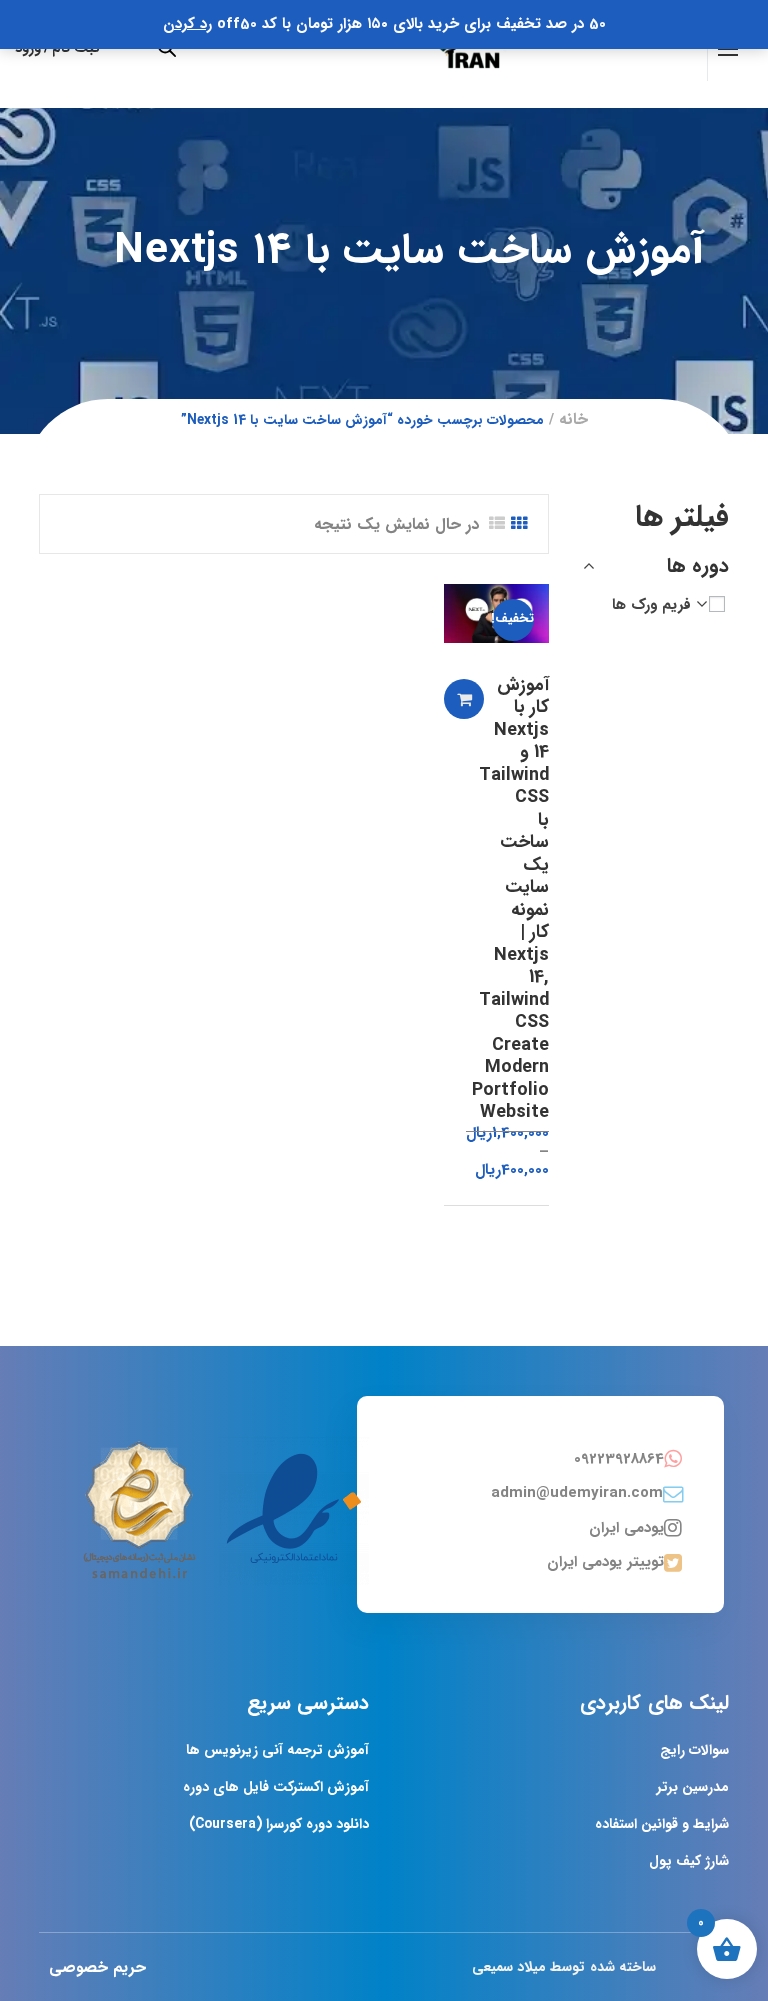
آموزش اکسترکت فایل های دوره (276, 1787)
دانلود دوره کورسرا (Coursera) (279, 1824)
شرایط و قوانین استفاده (662, 1824)
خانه (573, 419)
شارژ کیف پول (689, 1861)
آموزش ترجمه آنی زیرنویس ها (277, 1750)
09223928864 (619, 1459)
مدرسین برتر (693, 1787)
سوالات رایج (694, 1750)
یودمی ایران (626, 1528)
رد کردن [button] (187, 24)
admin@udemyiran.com (577, 1493)
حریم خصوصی (97, 1967)
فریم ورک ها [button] (651, 605)
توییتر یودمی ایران (605, 1562)
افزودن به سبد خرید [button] (464, 699)
